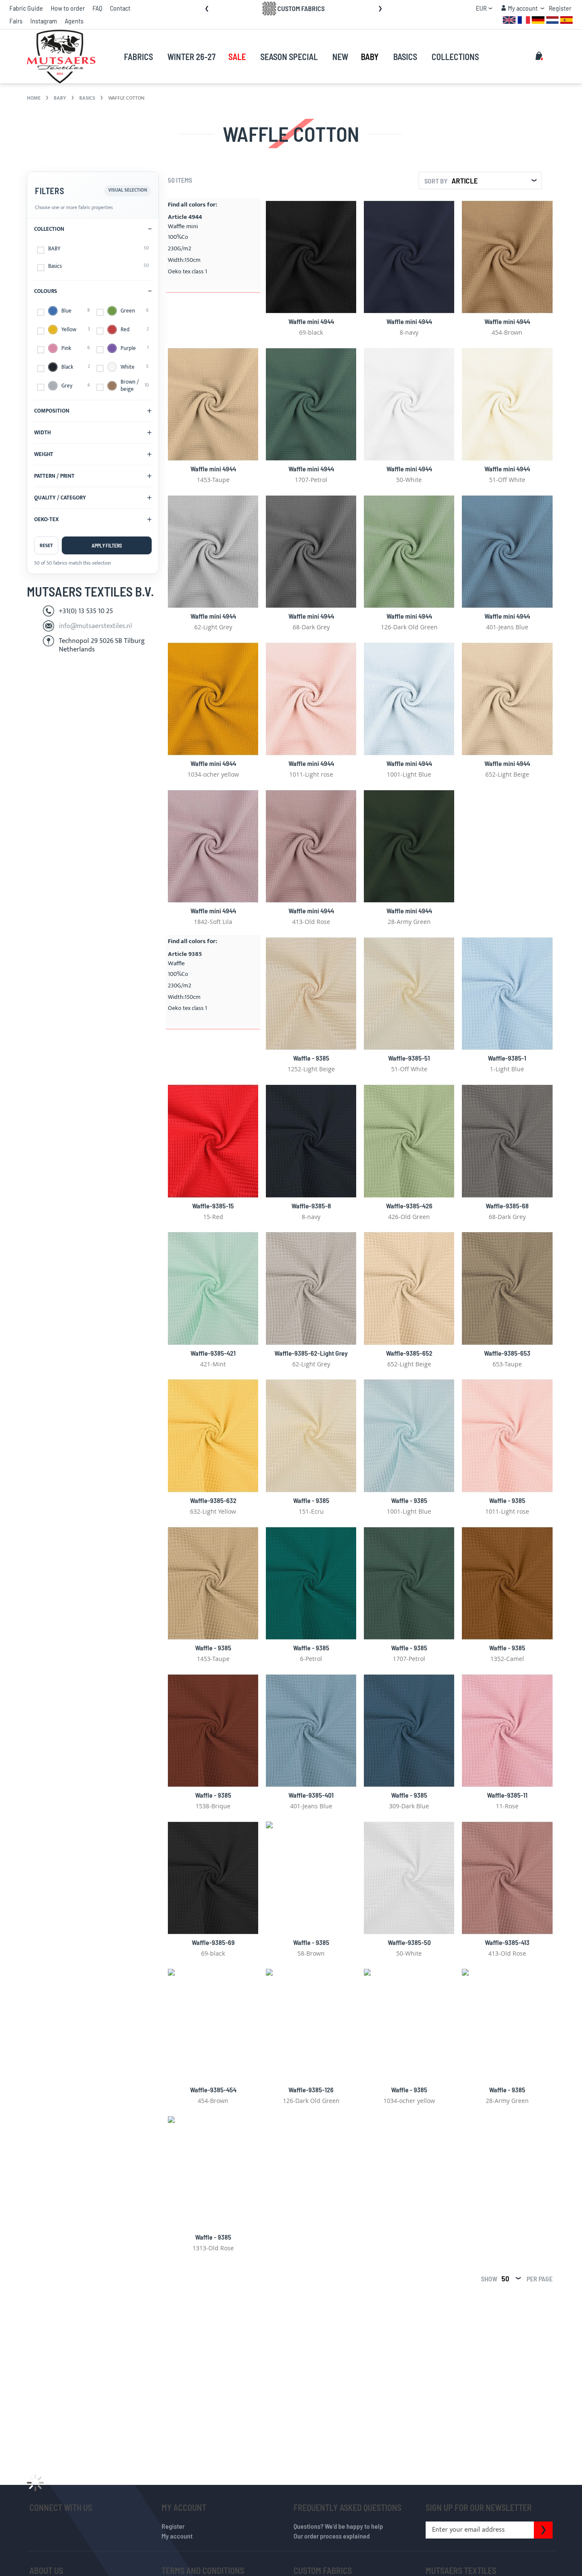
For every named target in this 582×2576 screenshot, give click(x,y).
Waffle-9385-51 (409, 1058)
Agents (74, 21)
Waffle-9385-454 (213, 2090)
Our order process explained (332, 2536)
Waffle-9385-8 (311, 1206)
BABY (61, 98)
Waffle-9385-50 (409, 1942)
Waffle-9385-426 (409, 1206)
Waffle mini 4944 (311, 321)
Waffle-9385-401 (311, 1795)
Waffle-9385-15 (213, 1206)
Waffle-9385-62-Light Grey (311, 1353)
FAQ (97, 8)
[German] (538, 19)
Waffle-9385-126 (311, 2090)
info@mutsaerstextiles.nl (95, 626)
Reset (46, 545)
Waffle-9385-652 (409, 1353)
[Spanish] (566, 19)
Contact (120, 8)
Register (560, 8)
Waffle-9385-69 (213, 1942)
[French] (524, 19)
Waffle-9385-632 (213, 1500)
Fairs (16, 21)
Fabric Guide (26, 8)
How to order (68, 8)
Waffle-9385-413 (507, 1942)
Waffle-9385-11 (507, 1795)
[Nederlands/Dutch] (552, 19)
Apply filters (107, 545)
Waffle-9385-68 (507, 1206)
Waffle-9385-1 (507, 1058)
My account (177, 2536)
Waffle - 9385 (311, 1058)
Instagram (44, 21)
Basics (88, 98)
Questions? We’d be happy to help (338, 2526)
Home (34, 98)
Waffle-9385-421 (213, 1353)
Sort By (436, 181)
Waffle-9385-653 (507, 1353)
